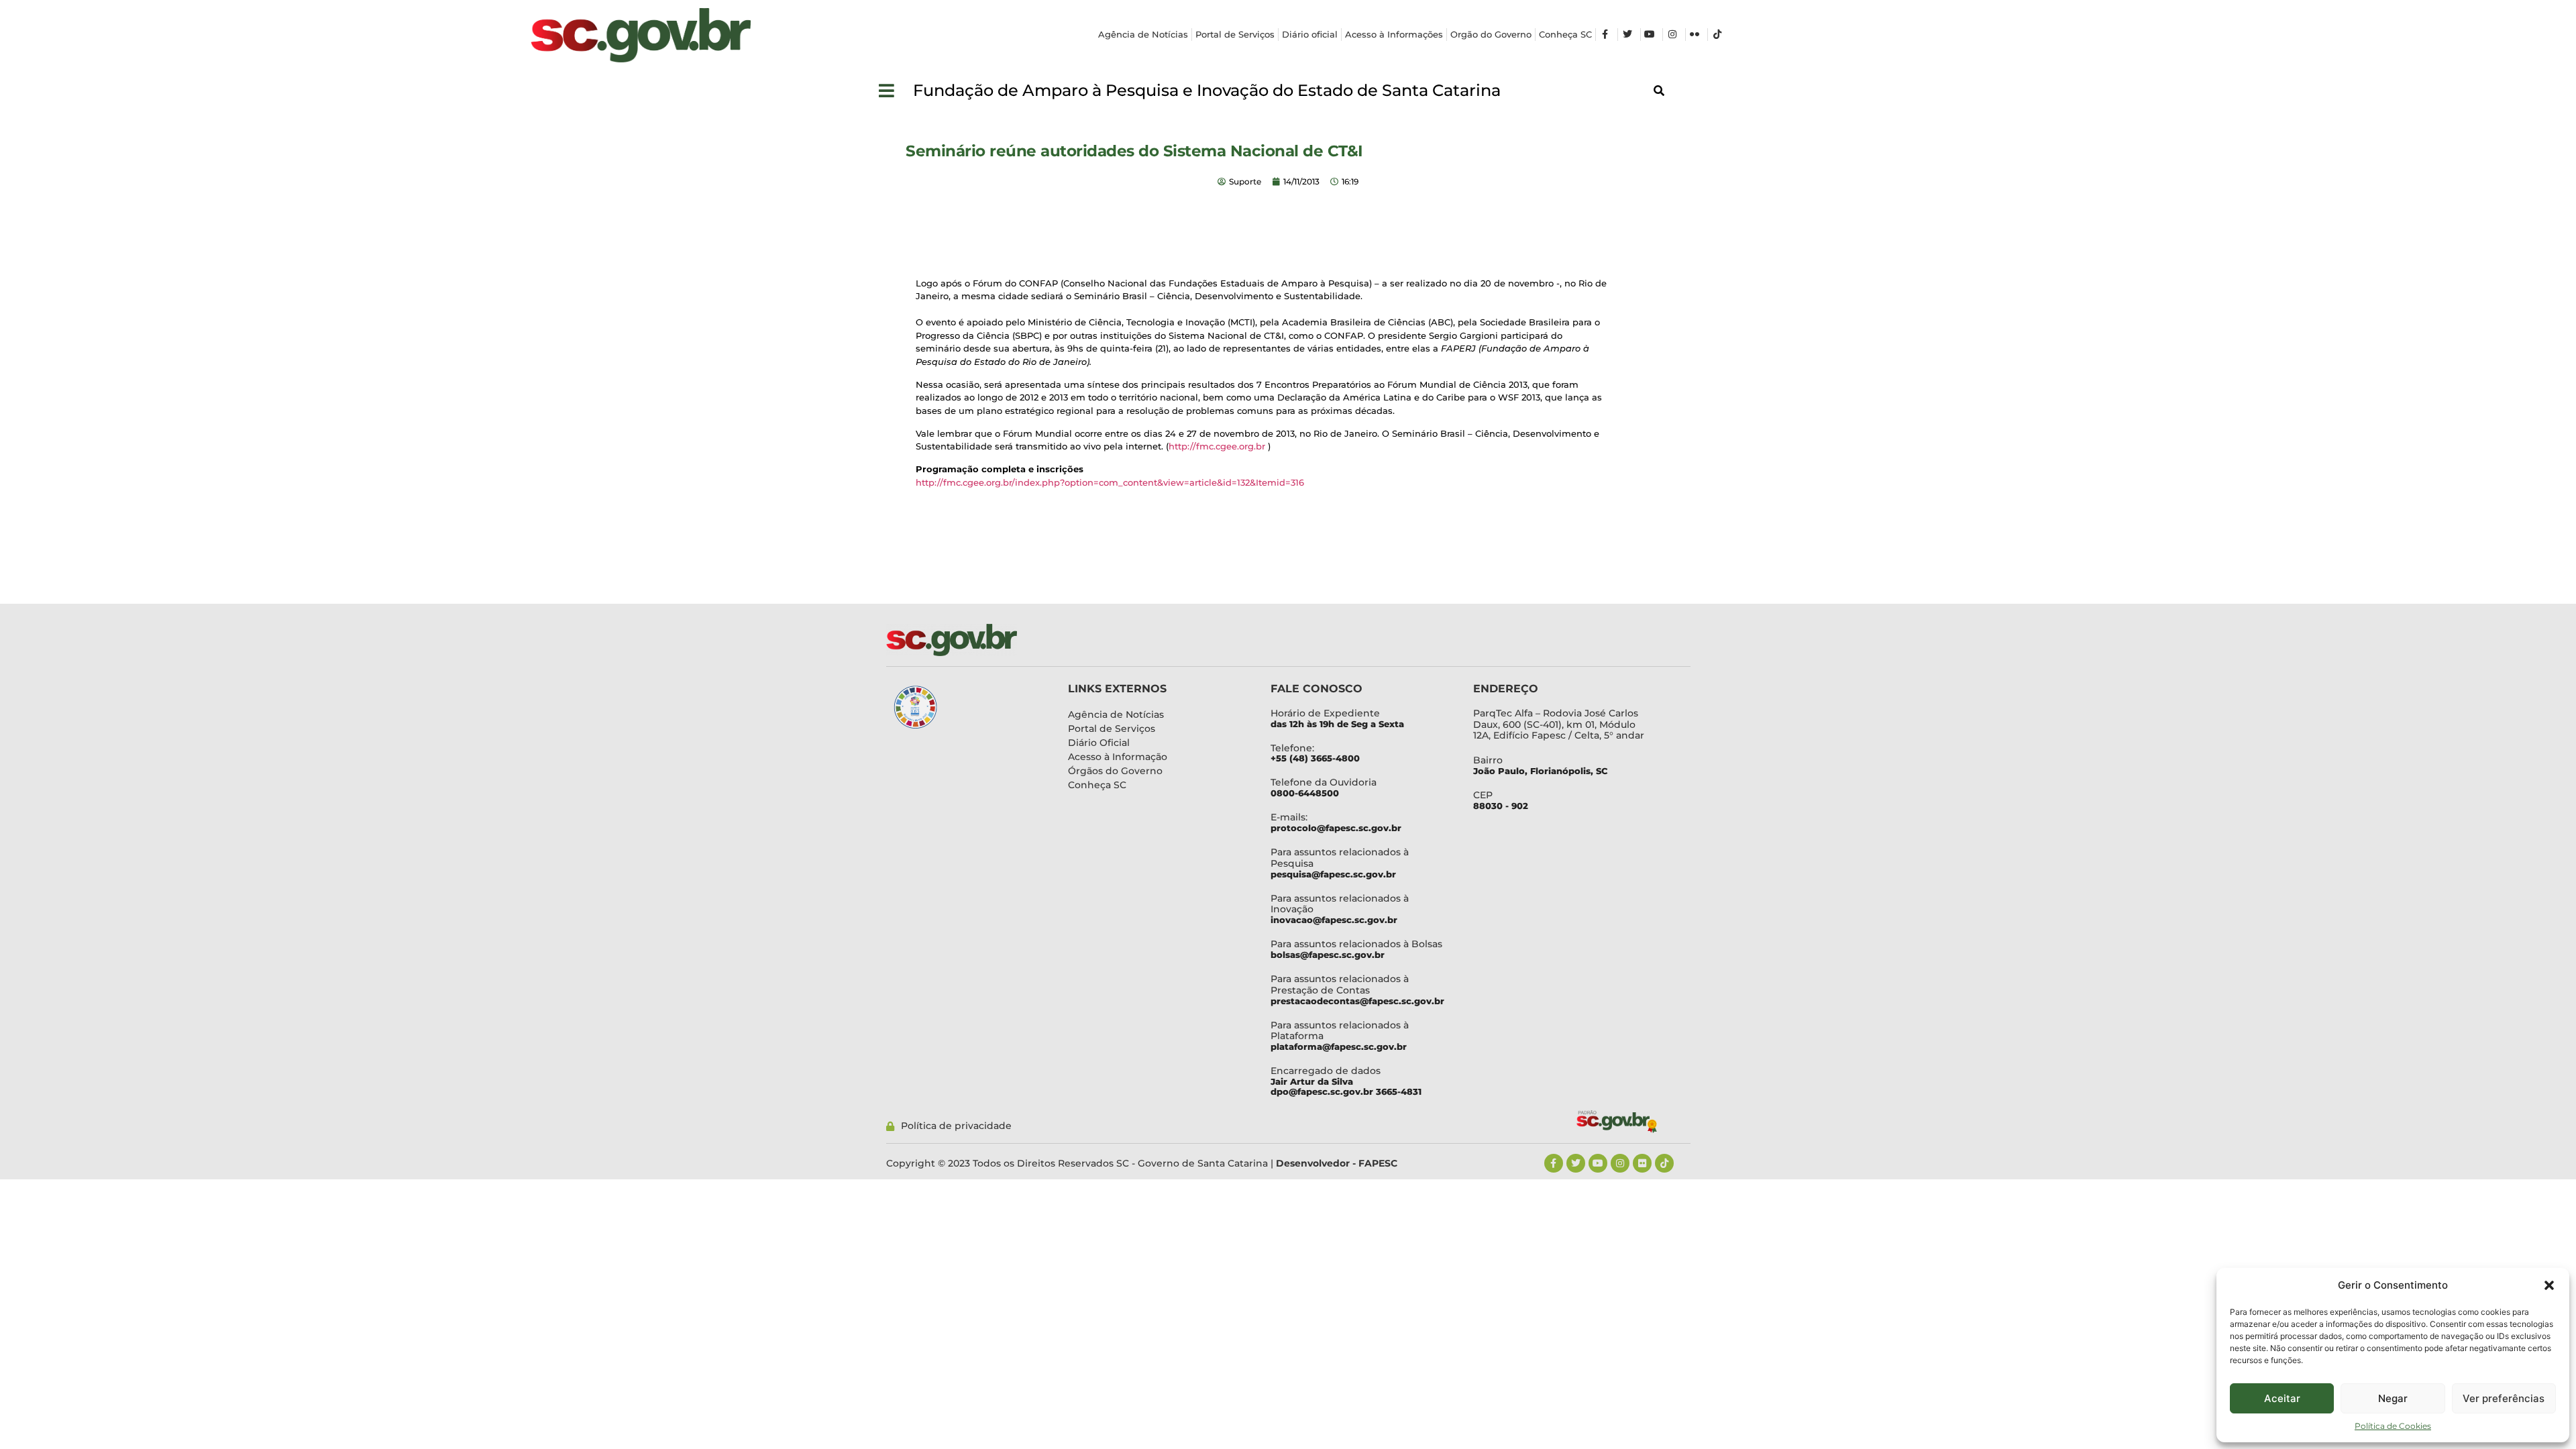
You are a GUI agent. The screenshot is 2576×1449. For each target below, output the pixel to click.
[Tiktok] (1664, 1163)
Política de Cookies (2393, 1426)
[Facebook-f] (1554, 1163)
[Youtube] (1598, 1163)
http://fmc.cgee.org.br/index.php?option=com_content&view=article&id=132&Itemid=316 (1110, 482)
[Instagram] (1620, 1163)
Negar (2393, 1398)
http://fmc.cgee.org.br (1217, 446)
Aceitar (2282, 1398)
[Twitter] (1576, 1163)
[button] (2549, 1285)
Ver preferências (2504, 1398)
